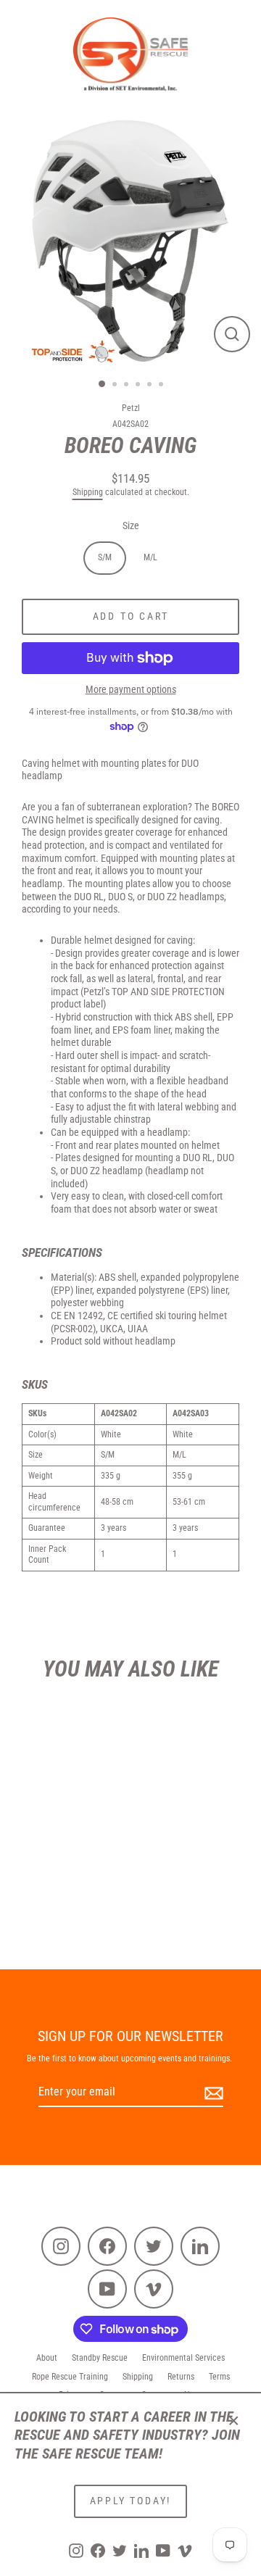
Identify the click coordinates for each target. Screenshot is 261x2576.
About (47, 2358)
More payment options (131, 689)
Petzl (131, 408)
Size (131, 525)
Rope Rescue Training (70, 2377)
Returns (181, 2377)
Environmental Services (183, 2358)
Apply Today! (131, 2501)
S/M (105, 557)
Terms (219, 2377)
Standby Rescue (100, 2358)
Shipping (88, 492)
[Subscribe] (212, 2093)
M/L (150, 557)
